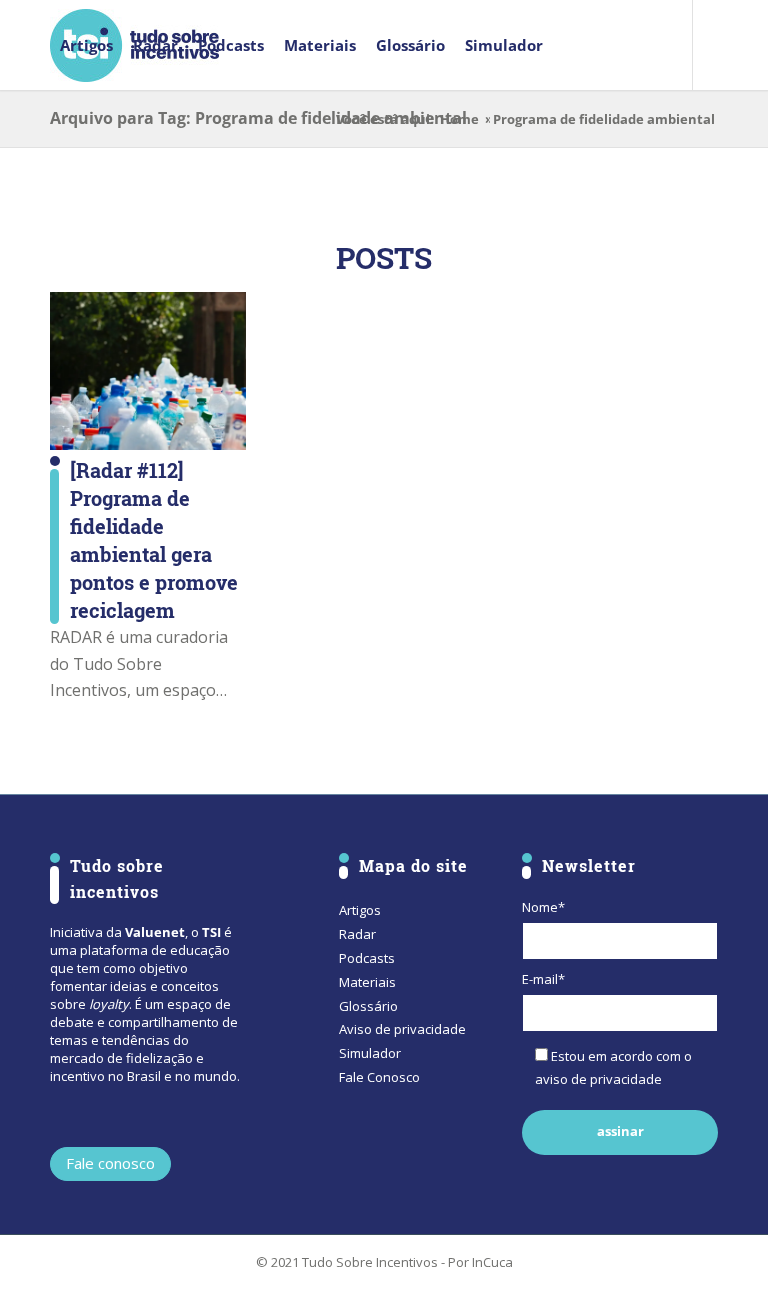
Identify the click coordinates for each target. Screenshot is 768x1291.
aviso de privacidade (598, 1079)
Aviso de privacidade (402, 1029)
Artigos (360, 910)
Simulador (370, 1053)
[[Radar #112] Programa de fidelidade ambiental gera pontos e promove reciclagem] (148, 371)
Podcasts (367, 958)
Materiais (367, 982)
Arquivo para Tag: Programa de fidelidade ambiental (258, 118)
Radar (357, 934)
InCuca (492, 1262)
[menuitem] (86, 45)
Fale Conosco (379, 1077)
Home (459, 119)
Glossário (368, 1006)
